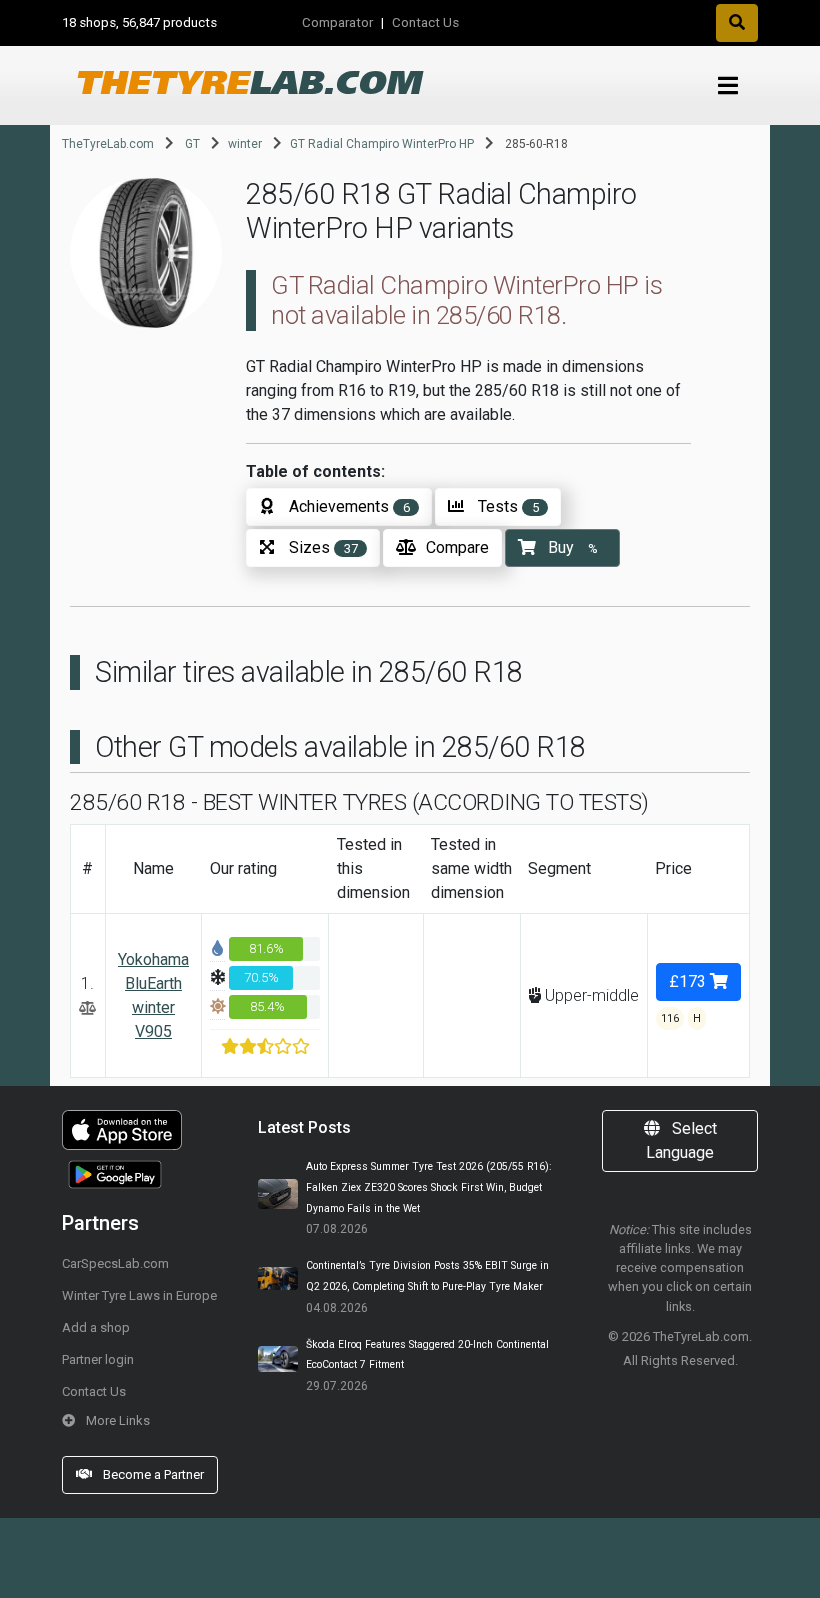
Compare (457, 547)
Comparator (337, 22)
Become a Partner (152, 1474)
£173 (689, 981)
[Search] (737, 23)
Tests (508, 506)
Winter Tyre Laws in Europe (139, 1295)
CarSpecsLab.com (115, 1263)
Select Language (681, 1140)
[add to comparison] (87, 1007)
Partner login (98, 1359)
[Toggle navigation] (728, 86)
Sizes (323, 547)
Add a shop (96, 1327)
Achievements (349, 506)
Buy (573, 547)
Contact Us (425, 22)
